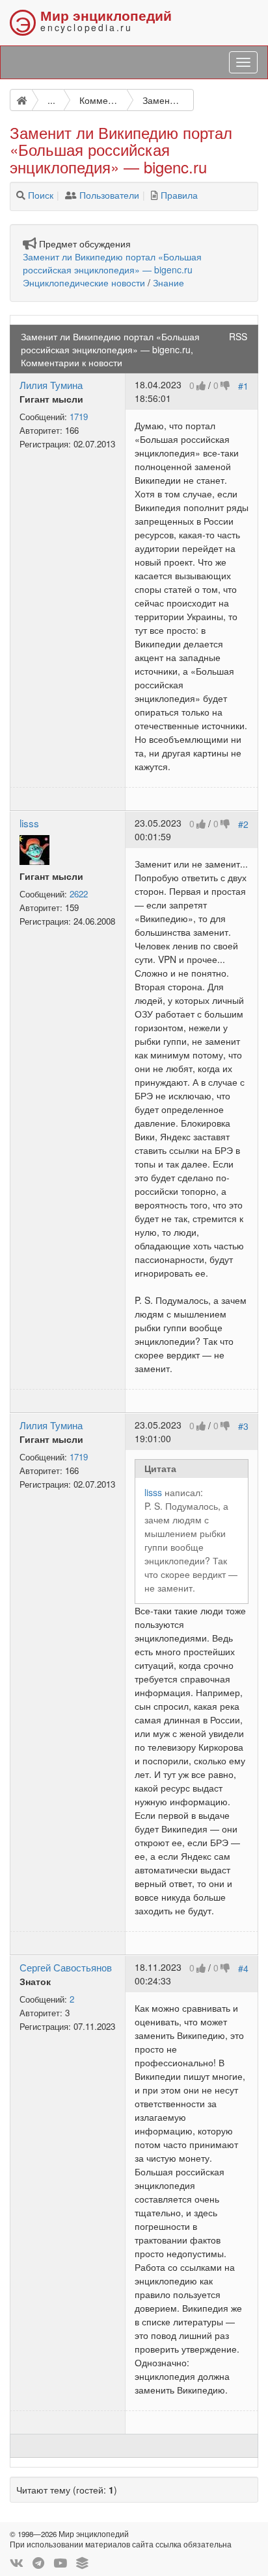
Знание (168, 282)
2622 (79, 894)
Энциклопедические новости (84, 282)
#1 (243, 385)
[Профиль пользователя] (34, 848)
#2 (243, 823)
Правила (179, 195)
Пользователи (109, 195)
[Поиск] (21, 195)
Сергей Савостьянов (66, 1967)
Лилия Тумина (51, 384)
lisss (29, 823)
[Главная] (21, 100)
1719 (79, 417)
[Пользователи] (71, 195)
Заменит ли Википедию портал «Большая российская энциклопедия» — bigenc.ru (112, 263)
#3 (243, 1425)
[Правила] (154, 195)
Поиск (41, 195)
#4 (243, 1968)
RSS (238, 336)
